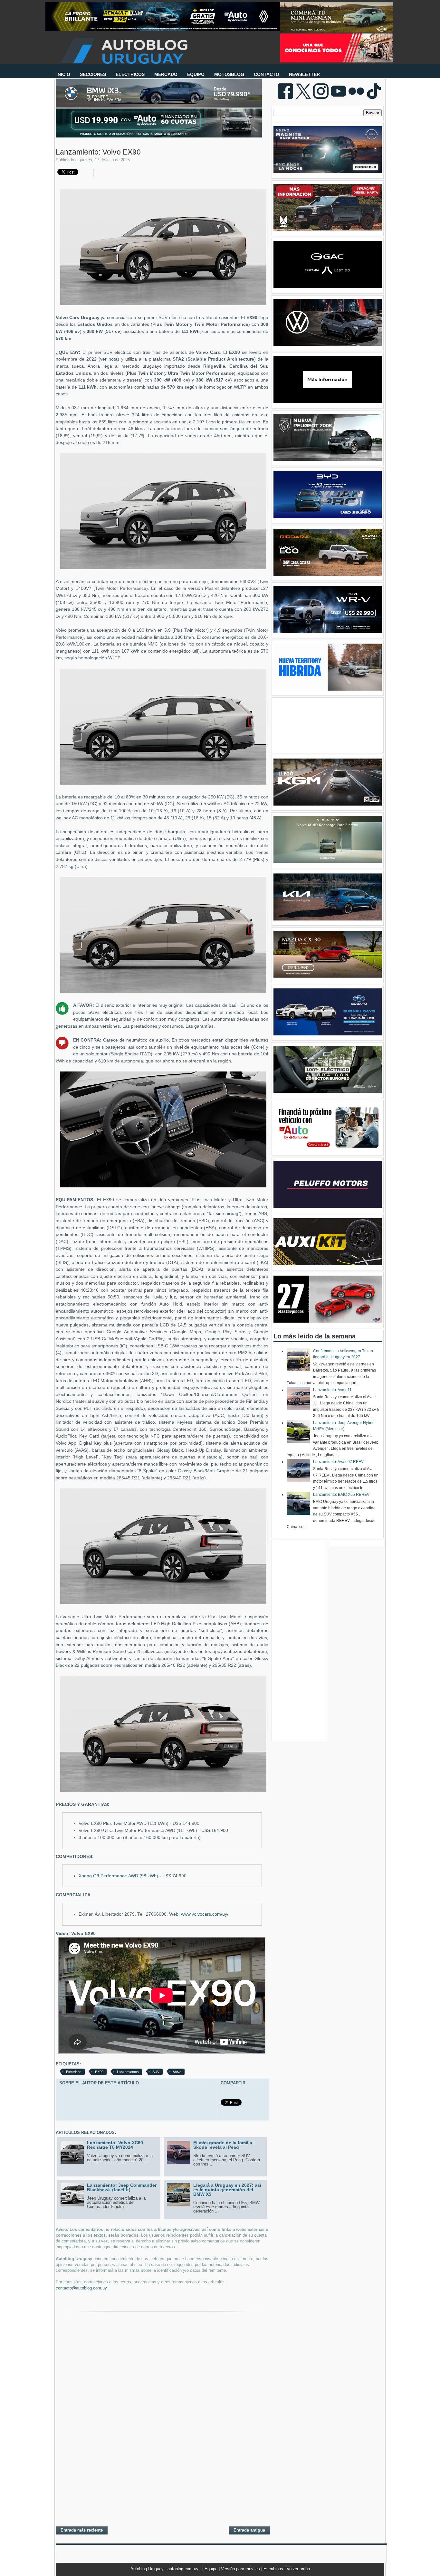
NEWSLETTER (304, 74)
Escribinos (274, 2569)
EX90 (99, 2072)
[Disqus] (162, 2438)
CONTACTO (267, 74)
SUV (156, 2072)
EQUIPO (196, 74)
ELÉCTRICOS (130, 74)
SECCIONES (93, 74)
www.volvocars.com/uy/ (205, 1914)
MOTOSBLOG (229, 74)
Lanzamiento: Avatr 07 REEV (338, 1462)
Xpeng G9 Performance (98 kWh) (118, 1876)
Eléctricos (74, 2072)
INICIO (63, 74)
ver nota (109, 359)
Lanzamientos (128, 2072)
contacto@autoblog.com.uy (81, 2288)
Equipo (212, 2569)
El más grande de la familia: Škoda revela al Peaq (224, 2145)
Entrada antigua (249, 2530)
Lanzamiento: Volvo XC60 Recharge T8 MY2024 (115, 2145)
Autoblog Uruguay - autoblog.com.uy (165, 2569)
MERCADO (166, 74)
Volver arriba (298, 2569)
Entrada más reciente (82, 2530)
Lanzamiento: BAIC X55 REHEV (341, 1495)
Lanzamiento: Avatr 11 (332, 1390)
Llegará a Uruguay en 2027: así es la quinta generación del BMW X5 (227, 2190)
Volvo (177, 2072)
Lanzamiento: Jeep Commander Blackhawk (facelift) (122, 2187)
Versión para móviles (241, 2569)
